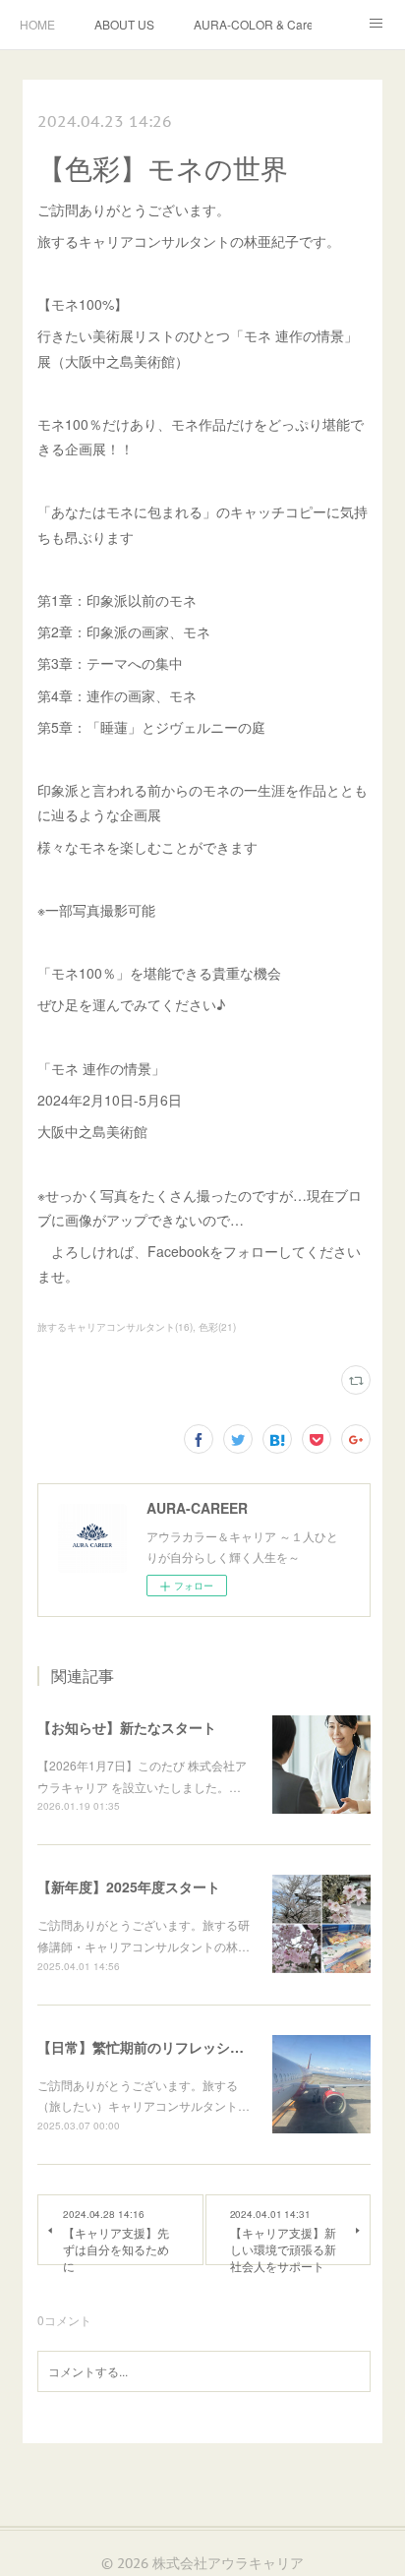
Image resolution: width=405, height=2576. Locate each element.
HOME (37, 24)
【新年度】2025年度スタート (129, 1887)
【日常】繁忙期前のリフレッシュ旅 (147, 2047)
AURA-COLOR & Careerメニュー (253, 24)
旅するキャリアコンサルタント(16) (115, 1327)
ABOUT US (124, 24)
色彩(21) (217, 1327)
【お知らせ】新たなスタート (127, 1727)
